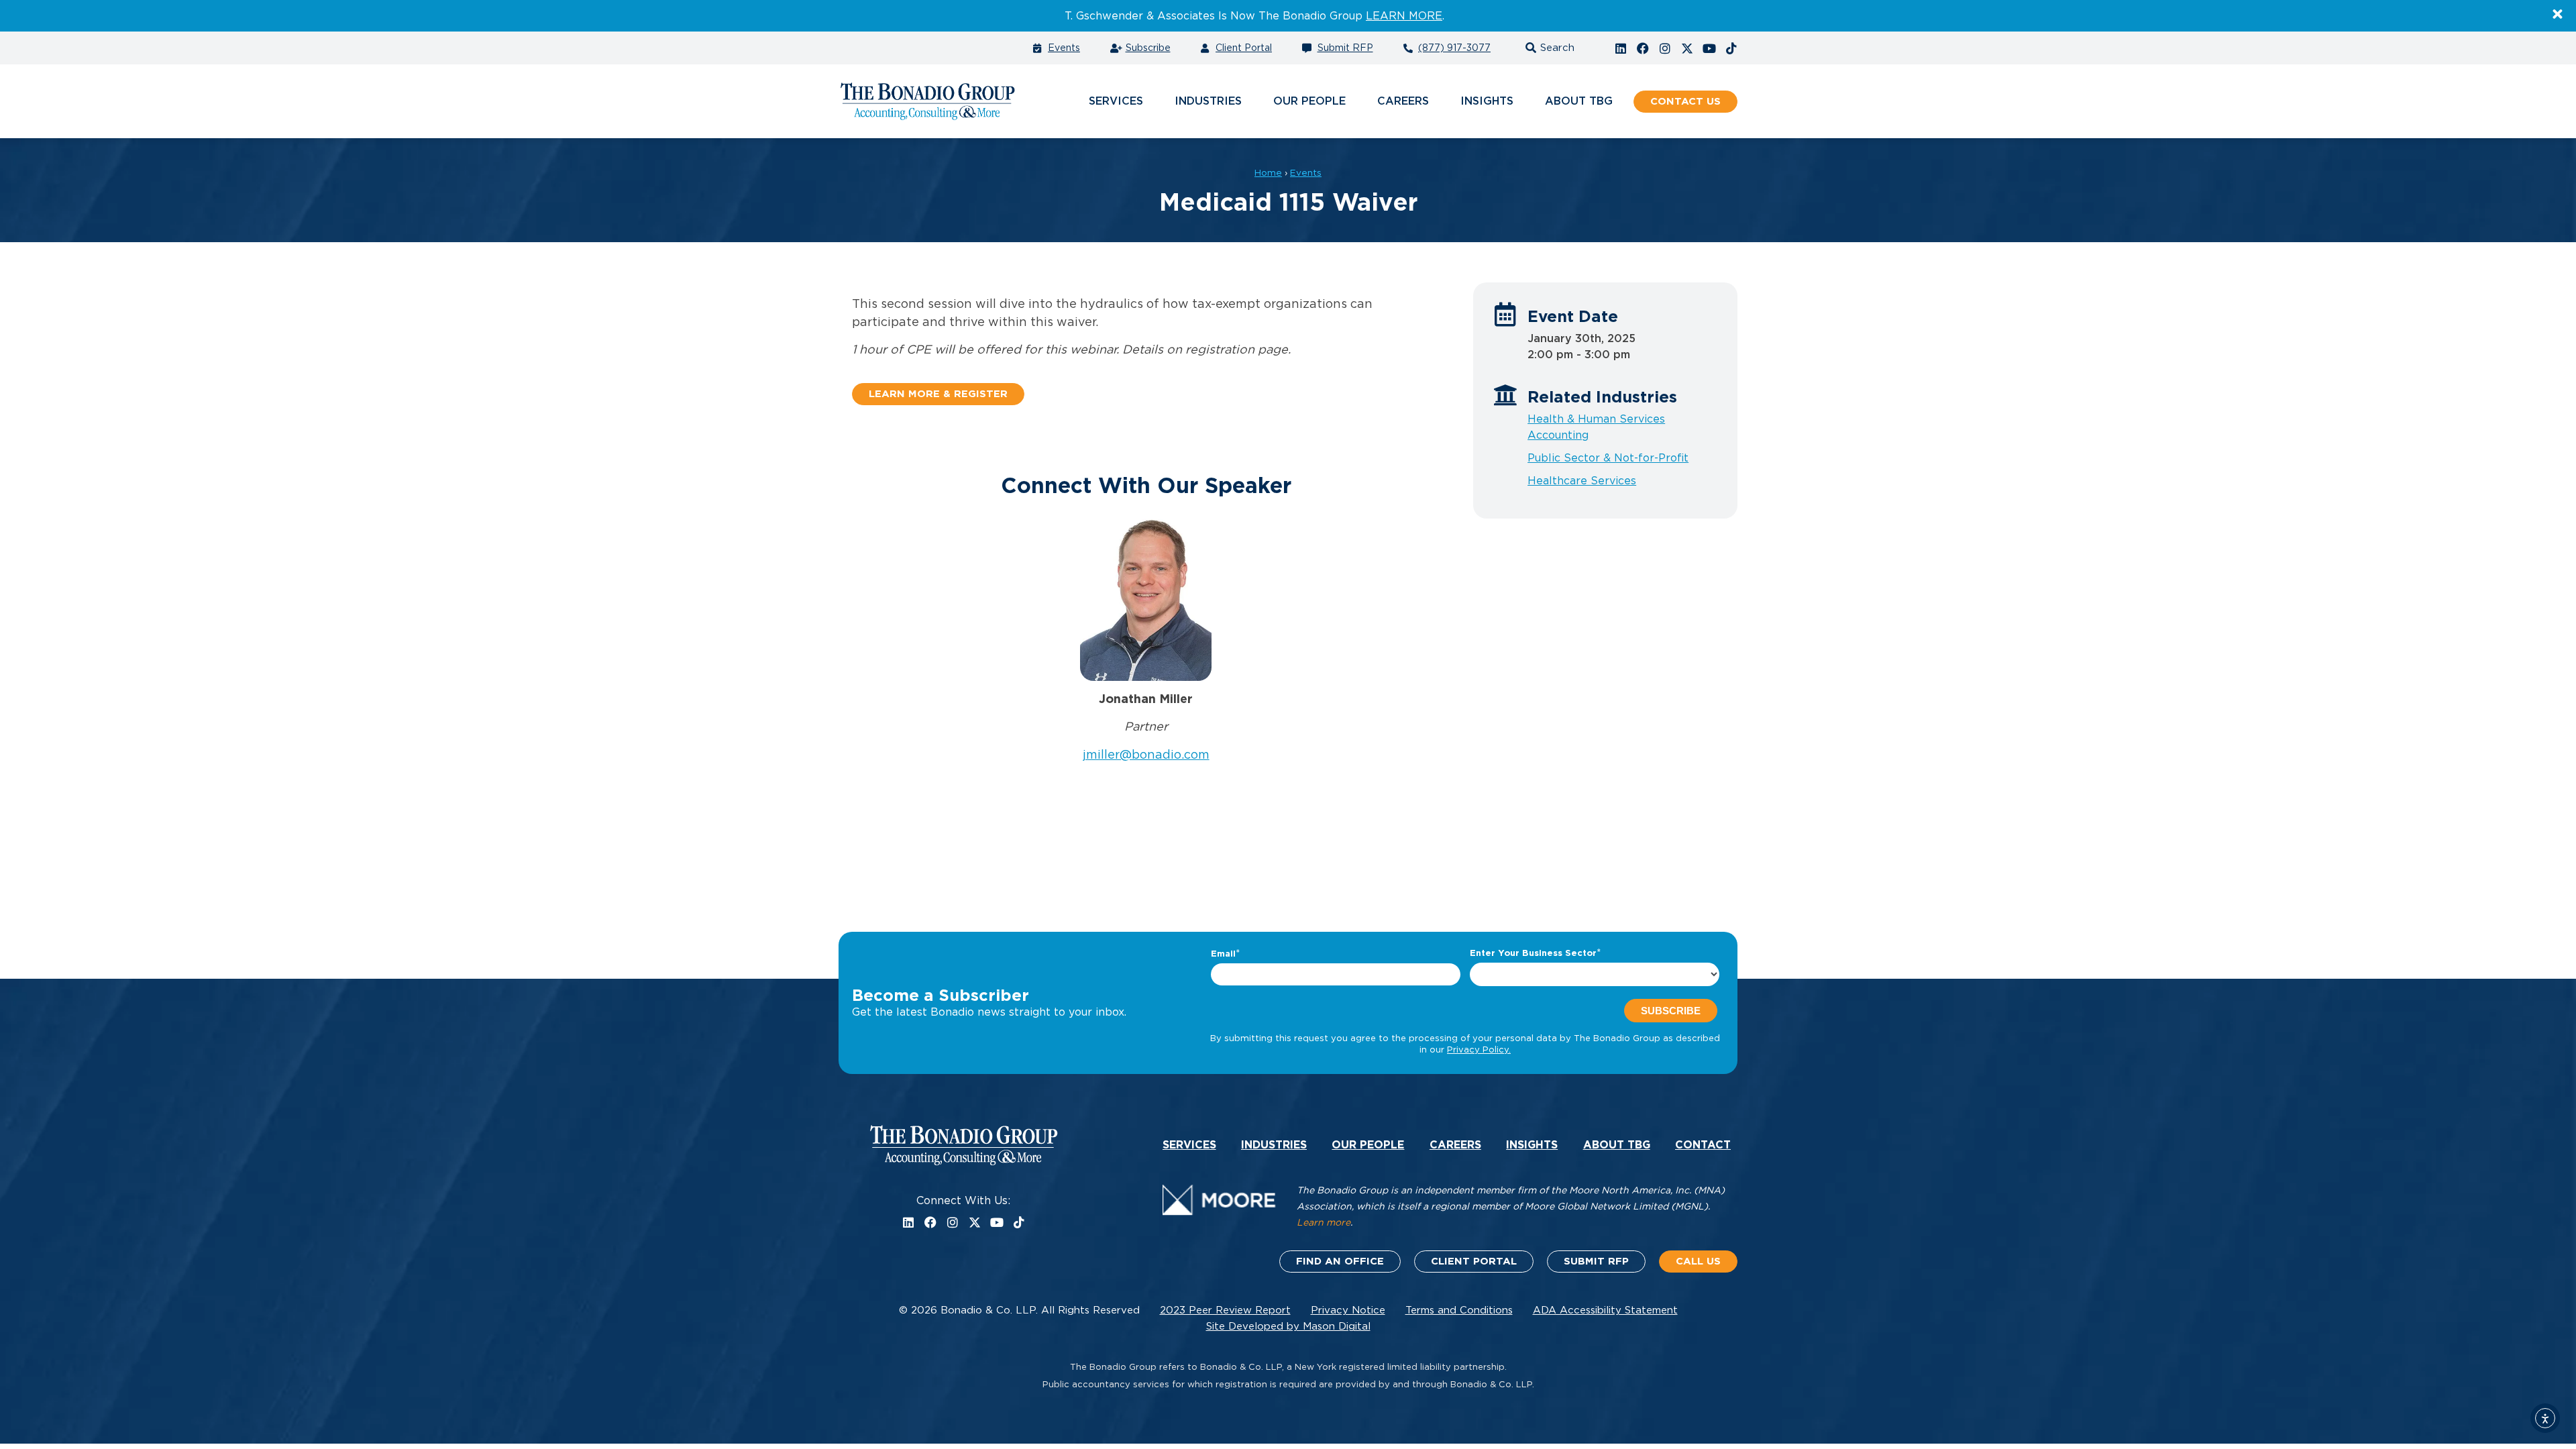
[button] (1548, 48)
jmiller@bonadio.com (1146, 755)
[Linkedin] (1621, 48)
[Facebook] (1643, 48)
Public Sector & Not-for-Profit (1608, 458)
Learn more (1324, 1223)
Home (1268, 173)
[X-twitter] (1687, 48)
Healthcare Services (1582, 481)
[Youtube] (1709, 48)
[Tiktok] (1731, 48)
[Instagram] (1665, 48)
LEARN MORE (1404, 16)
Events (1306, 173)
